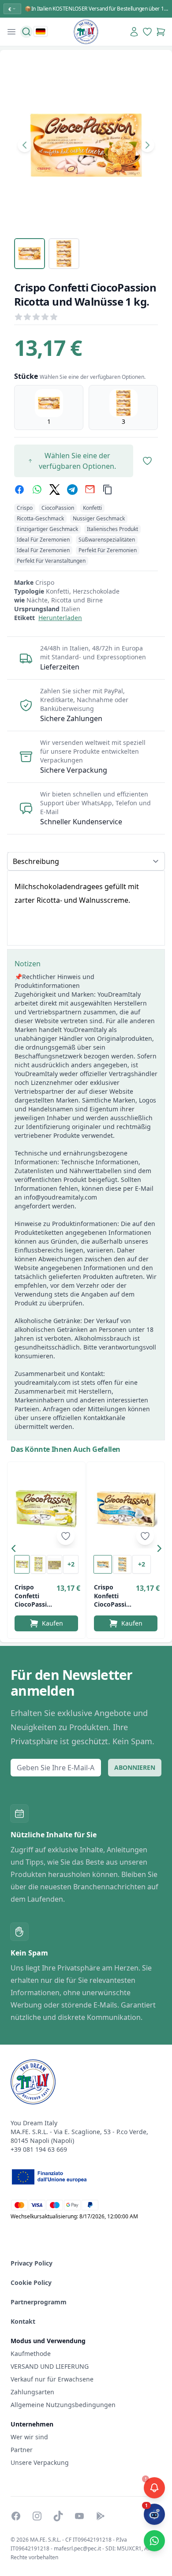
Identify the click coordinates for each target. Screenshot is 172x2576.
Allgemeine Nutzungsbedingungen (63, 2405)
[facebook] (19, 490)
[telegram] (72, 490)
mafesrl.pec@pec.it (77, 2548)
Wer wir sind (29, 2437)
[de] (41, 31)
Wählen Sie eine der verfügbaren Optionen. (77, 461)
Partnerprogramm (39, 2302)
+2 (71, 1564)
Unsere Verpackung (40, 2462)
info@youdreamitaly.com (60, 1197)
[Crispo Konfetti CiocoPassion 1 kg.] (126, 1509)
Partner (22, 2450)
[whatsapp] (37, 490)
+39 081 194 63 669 (39, 2149)
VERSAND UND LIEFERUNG (50, 2366)
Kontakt (23, 2321)
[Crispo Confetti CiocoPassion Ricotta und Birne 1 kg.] (46, 1509)
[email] (90, 490)
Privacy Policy (32, 2263)
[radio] (49, 408)
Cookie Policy (31, 2283)
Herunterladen (60, 618)
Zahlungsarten (32, 2392)
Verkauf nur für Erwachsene (52, 2379)
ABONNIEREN (135, 1767)
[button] (16, 1550)
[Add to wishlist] (66, 1536)
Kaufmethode (31, 2354)
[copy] (108, 490)
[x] (55, 490)
